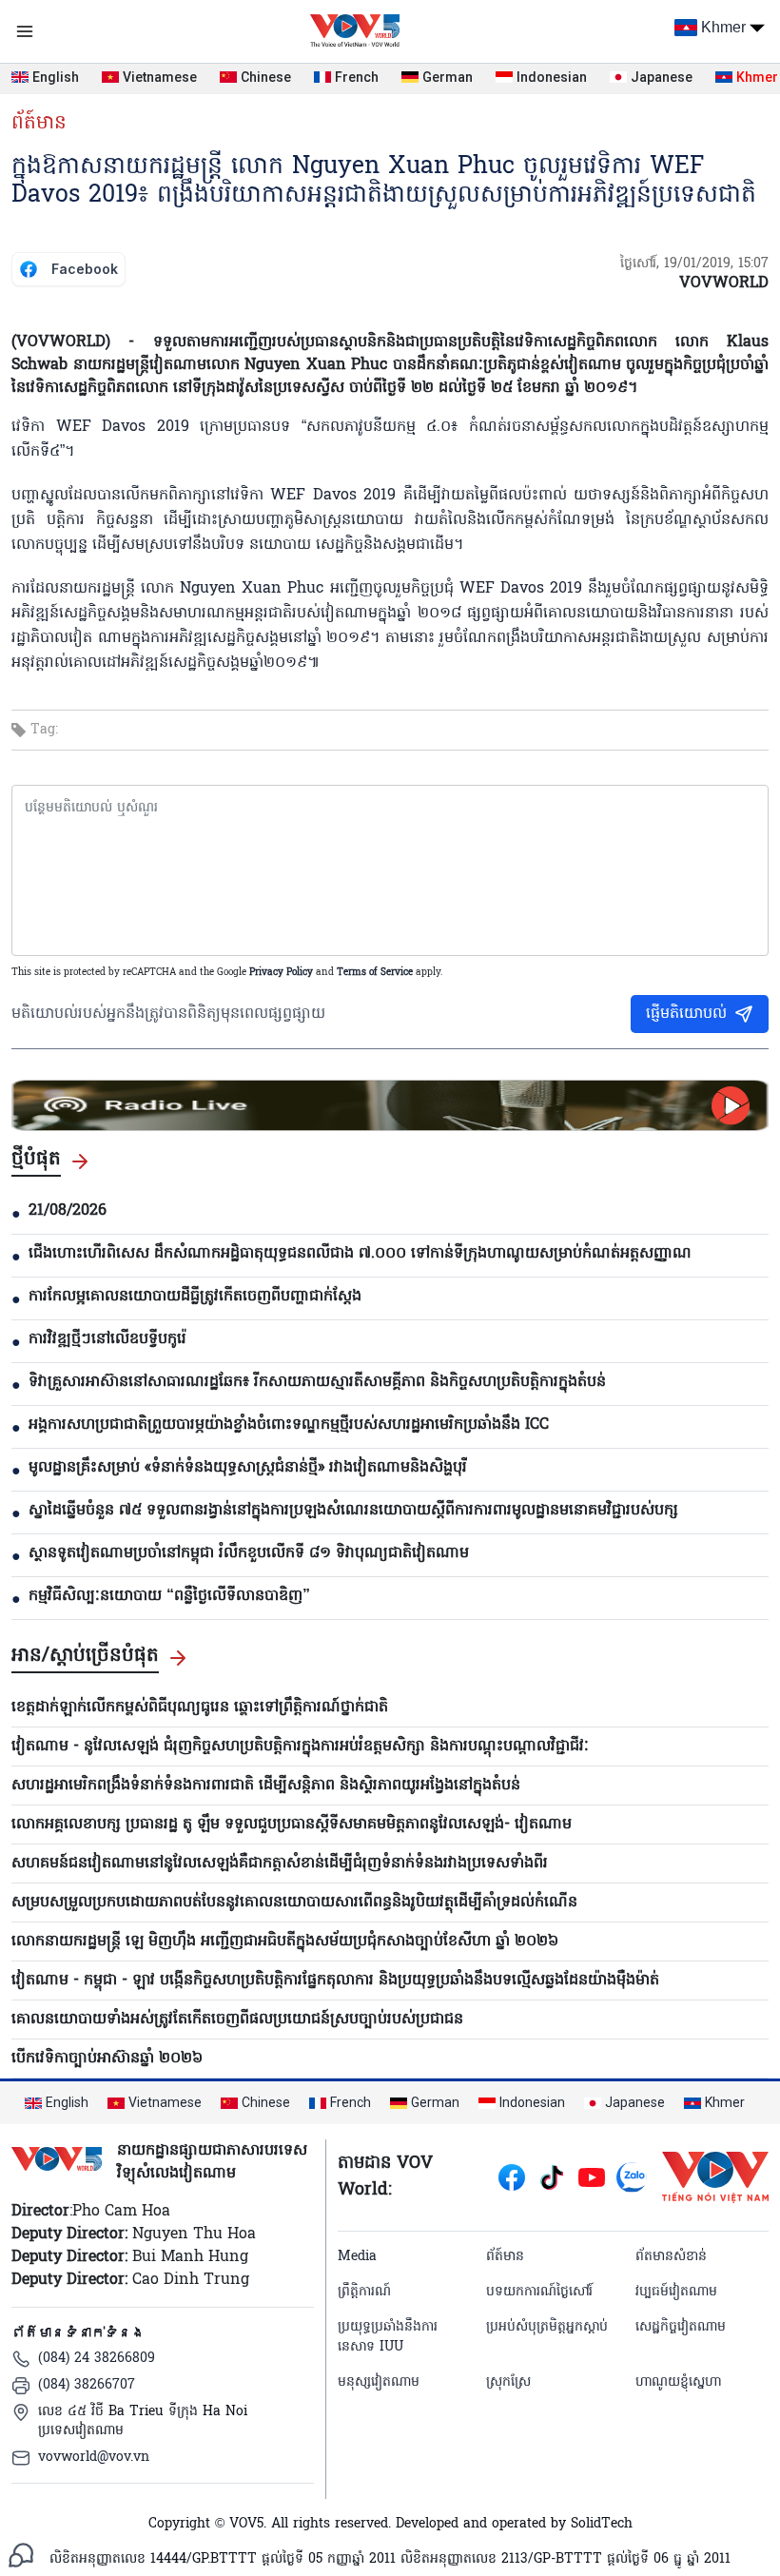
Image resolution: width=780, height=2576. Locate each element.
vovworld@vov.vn (94, 2458)
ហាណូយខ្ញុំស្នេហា (678, 2382)
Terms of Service (375, 973)
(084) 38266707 (87, 2385)
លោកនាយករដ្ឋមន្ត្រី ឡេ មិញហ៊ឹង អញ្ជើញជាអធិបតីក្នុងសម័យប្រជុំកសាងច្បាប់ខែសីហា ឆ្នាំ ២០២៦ (285, 1942)
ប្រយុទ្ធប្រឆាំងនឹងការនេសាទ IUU (388, 2337)
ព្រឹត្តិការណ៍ (364, 2292)
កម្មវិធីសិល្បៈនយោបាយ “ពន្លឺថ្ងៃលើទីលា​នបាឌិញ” (169, 1596)
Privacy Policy (281, 973)
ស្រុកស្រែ (508, 2382)
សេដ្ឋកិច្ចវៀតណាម (681, 2327)
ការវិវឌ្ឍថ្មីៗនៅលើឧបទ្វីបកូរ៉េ (107, 1339)
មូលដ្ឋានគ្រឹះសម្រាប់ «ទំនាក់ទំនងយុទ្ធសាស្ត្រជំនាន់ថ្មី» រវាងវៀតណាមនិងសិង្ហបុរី (248, 1468)
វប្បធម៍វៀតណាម (676, 2292)
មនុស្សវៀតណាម (379, 2382)
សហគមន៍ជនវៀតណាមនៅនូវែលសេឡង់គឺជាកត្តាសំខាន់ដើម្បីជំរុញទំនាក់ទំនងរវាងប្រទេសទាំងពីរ (280, 1864)
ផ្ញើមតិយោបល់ (686, 1014)
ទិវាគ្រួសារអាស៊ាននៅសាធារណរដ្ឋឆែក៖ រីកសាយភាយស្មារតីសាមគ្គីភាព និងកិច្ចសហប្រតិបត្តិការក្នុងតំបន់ (317, 1382)
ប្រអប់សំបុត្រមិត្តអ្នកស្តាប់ (547, 2327)
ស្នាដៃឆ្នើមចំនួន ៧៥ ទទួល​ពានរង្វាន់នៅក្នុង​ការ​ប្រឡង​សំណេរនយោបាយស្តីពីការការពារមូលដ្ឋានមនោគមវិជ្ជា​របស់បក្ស (353, 1511)
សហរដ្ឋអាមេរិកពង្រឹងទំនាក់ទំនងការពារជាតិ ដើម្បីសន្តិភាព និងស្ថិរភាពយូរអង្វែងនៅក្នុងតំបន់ (266, 1786)
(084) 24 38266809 (97, 2359)
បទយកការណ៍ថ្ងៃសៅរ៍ (539, 2292)
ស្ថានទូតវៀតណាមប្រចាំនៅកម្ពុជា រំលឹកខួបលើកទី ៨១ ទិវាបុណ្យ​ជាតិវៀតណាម (249, 1553)
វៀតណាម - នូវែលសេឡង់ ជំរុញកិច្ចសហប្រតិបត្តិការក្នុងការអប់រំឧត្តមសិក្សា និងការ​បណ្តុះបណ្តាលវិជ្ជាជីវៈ (300, 1747)
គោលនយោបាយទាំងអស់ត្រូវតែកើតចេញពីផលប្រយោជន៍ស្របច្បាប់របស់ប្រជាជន (237, 2020)
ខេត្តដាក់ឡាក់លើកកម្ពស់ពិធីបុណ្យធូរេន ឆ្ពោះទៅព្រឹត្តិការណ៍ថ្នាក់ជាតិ (200, 1708)
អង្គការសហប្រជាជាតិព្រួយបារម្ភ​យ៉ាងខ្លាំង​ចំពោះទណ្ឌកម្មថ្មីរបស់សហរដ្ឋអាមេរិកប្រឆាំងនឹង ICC (289, 1425)
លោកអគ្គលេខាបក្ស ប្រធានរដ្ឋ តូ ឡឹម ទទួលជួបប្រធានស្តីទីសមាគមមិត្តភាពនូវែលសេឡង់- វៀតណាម (292, 1825)
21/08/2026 (68, 1211)
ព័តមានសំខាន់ (671, 2257)
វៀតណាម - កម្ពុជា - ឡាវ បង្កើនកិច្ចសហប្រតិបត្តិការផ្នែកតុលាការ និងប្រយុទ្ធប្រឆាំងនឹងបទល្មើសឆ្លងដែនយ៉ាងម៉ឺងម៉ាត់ (335, 1981)
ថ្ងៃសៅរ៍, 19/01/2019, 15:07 (694, 264)
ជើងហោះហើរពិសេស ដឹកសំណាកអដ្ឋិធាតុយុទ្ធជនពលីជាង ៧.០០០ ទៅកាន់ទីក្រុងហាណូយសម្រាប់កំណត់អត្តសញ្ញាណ (360, 1254)
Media (357, 2257)
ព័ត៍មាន (39, 124)
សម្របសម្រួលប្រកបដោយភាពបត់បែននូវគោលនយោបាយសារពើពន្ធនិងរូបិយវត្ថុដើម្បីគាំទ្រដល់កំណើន (294, 1903)
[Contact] (21, 2555)
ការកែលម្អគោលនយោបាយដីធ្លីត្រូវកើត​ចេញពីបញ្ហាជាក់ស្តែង (195, 1297)
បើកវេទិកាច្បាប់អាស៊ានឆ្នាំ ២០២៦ (107, 2059)
